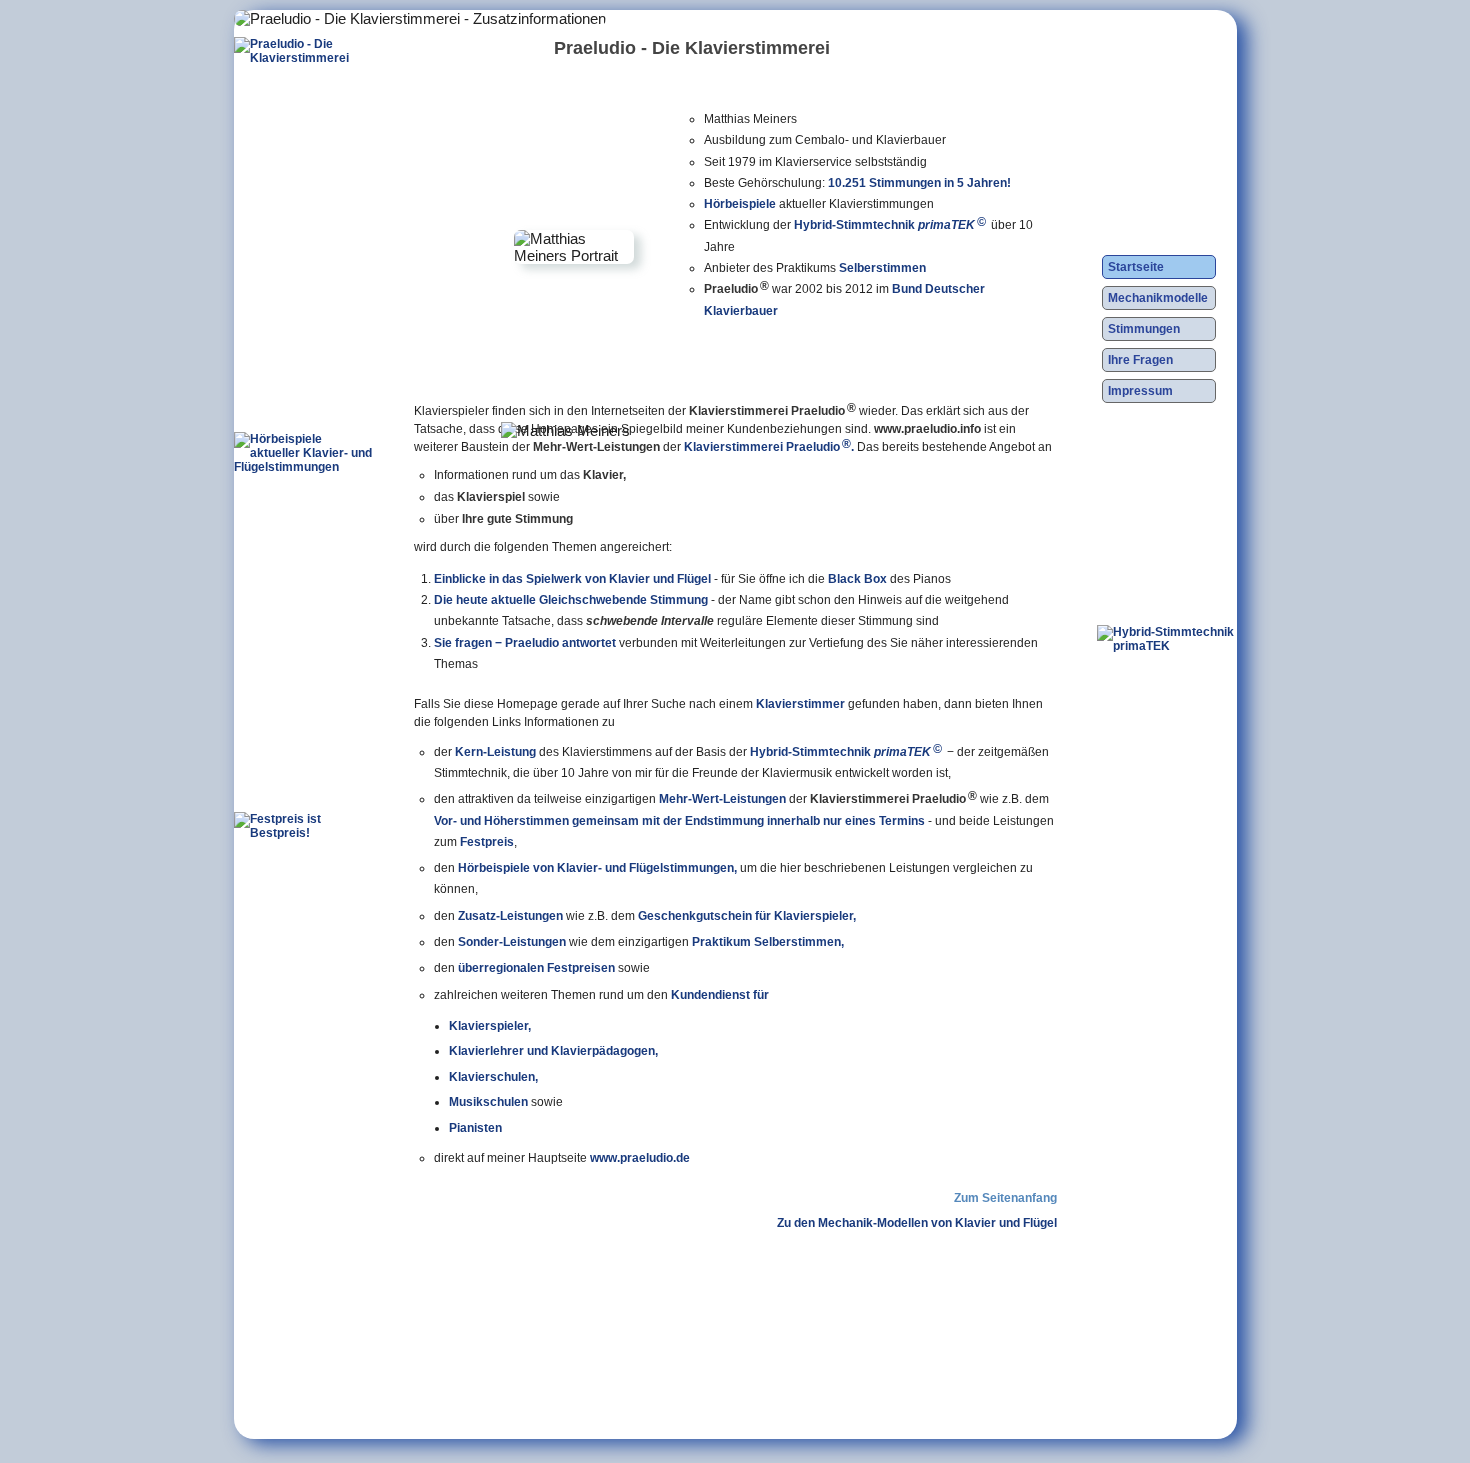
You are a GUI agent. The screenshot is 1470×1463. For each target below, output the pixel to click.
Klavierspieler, (490, 1025)
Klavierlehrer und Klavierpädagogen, (553, 1050)
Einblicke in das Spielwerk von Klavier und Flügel (572, 579)
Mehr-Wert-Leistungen (722, 799)
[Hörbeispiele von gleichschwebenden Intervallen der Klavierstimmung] (304, 576)
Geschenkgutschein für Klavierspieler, (747, 916)
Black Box (857, 579)
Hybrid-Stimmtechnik (890, 225)
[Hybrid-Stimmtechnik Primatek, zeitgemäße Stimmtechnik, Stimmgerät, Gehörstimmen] (1167, 769)
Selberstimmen (882, 268)
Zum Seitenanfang (1005, 1198)
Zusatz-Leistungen (510, 916)
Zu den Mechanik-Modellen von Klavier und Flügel (917, 1223)
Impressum (1140, 391)
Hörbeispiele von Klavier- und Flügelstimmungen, (597, 868)
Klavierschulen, (493, 1076)
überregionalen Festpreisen (536, 968)
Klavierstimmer (800, 704)
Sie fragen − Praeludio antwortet (525, 643)
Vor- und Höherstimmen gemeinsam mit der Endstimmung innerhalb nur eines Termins (679, 821)
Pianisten (475, 1127)
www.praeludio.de (640, 1158)
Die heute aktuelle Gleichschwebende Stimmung (571, 600)
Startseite (1136, 267)
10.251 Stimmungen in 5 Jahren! (919, 183)
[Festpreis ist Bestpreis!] (304, 956)
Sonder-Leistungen (512, 942)
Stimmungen (1144, 329)
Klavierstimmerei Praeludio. (769, 445)
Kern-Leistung (495, 752)
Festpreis (487, 842)
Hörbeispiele (740, 204)
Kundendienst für (720, 995)
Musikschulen (488, 1101)
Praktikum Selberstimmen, (768, 942)
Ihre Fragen (1140, 360)
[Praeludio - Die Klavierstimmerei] (304, 181)
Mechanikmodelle (1158, 298)
